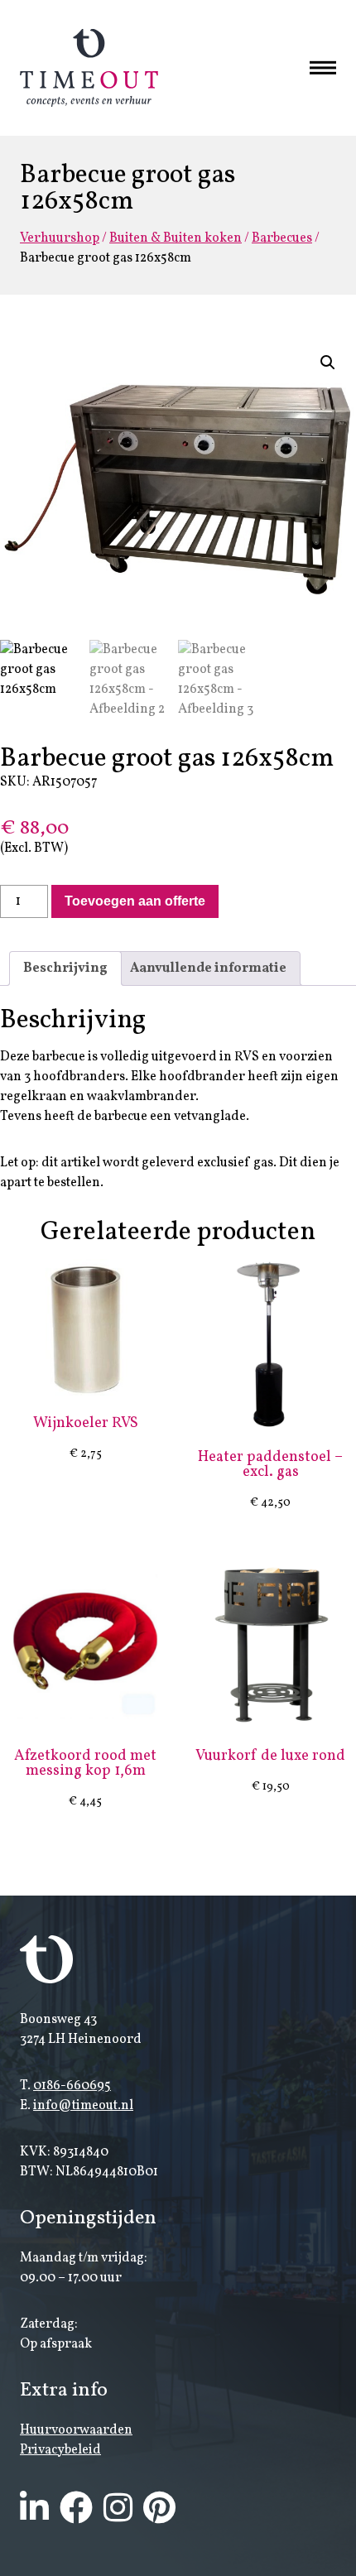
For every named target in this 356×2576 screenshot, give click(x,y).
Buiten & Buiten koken (176, 238)
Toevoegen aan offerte (135, 901)
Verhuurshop (60, 238)
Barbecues (282, 238)
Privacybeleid (60, 2450)
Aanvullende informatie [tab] (208, 968)
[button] (328, 363)
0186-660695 (72, 2086)
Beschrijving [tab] (65, 968)
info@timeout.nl (83, 2106)
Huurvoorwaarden (76, 2430)
